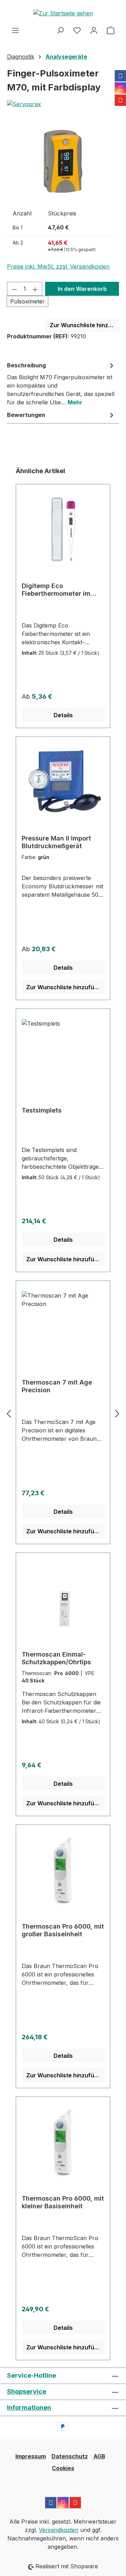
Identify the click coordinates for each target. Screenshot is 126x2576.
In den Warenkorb (82, 289)
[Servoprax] (63, 104)
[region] (63, 162)
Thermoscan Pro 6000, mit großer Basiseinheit (63, 1930)
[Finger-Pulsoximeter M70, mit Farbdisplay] (63, 161)
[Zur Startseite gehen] (63, 13)
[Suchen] (60, 30)
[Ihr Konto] (94, 30)
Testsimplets (42, 1110)
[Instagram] (120, 88)
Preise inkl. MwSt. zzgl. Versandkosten (58, 266)
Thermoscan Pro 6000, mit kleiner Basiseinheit (63, 2202)
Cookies (63, 2468)
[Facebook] (120, 76)
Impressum (31, 2456)
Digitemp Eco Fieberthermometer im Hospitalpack (56, 590)
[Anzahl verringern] (14, 289)
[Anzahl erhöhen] (35, 289)
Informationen (29, 2408)
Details (63, 715)
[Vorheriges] (9, 1413)
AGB (99, 2456)
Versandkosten (59, 2530)
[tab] (61, 383)
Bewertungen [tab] (26, 415)
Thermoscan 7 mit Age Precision (57, 1386)
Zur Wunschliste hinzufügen (84, 325)
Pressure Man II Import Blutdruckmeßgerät (56, 842)
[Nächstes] (117, 1413)
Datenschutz (70, 2456)
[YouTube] (120, 100)
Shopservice (27, 2391)
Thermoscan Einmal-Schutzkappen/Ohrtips (56, 1658)
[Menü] (15, 30)
